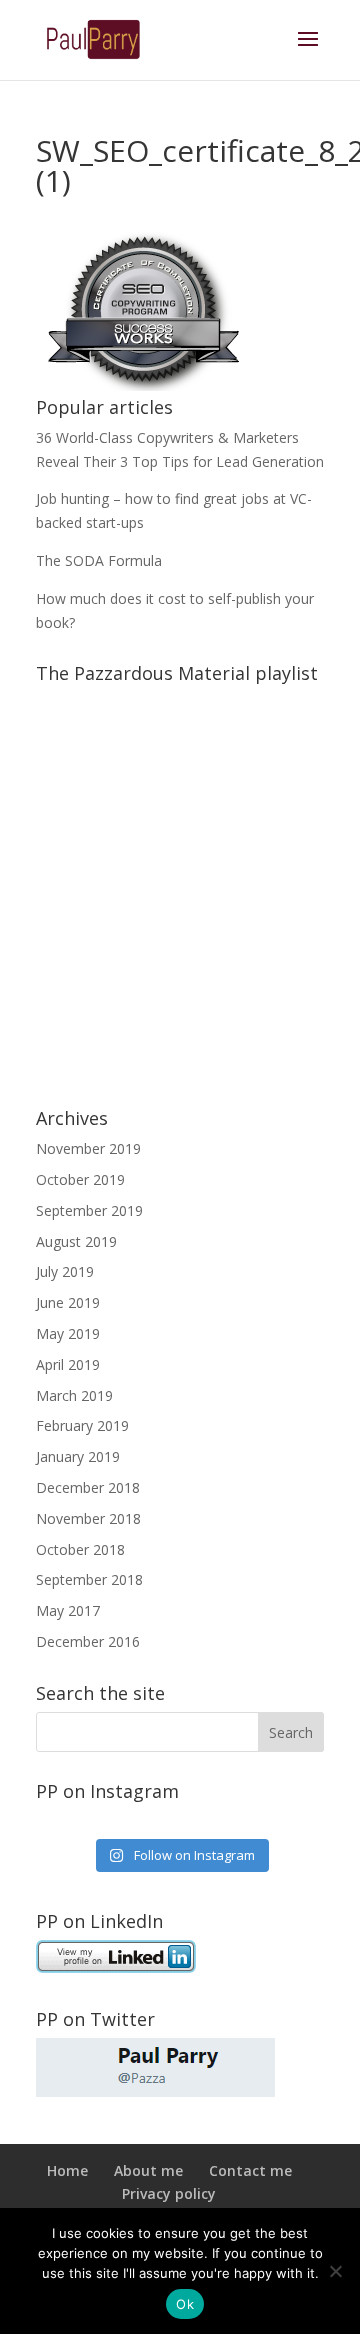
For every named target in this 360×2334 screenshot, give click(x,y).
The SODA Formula (99, 560)
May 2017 (68, 1610)
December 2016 (88, 1641)
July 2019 (65, 1271)
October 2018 (80, 1549)
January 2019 (78, 1456)
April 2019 (68, 1364)
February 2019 (82, 1425)
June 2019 (68, 1302)
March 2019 (74, 1395)
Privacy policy (169, 2193)
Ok (185, 2304)
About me (148, 2170)
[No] (335, 2271)
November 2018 (88, 1518)
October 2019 (80, 1179)
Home (67, 2170)
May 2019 (68, 1333)
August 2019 (76, 1241)
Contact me (250, 2170)
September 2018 (89, 1579)
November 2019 (88, 1148)
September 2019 (89, 1210)
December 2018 (88, 1487)
